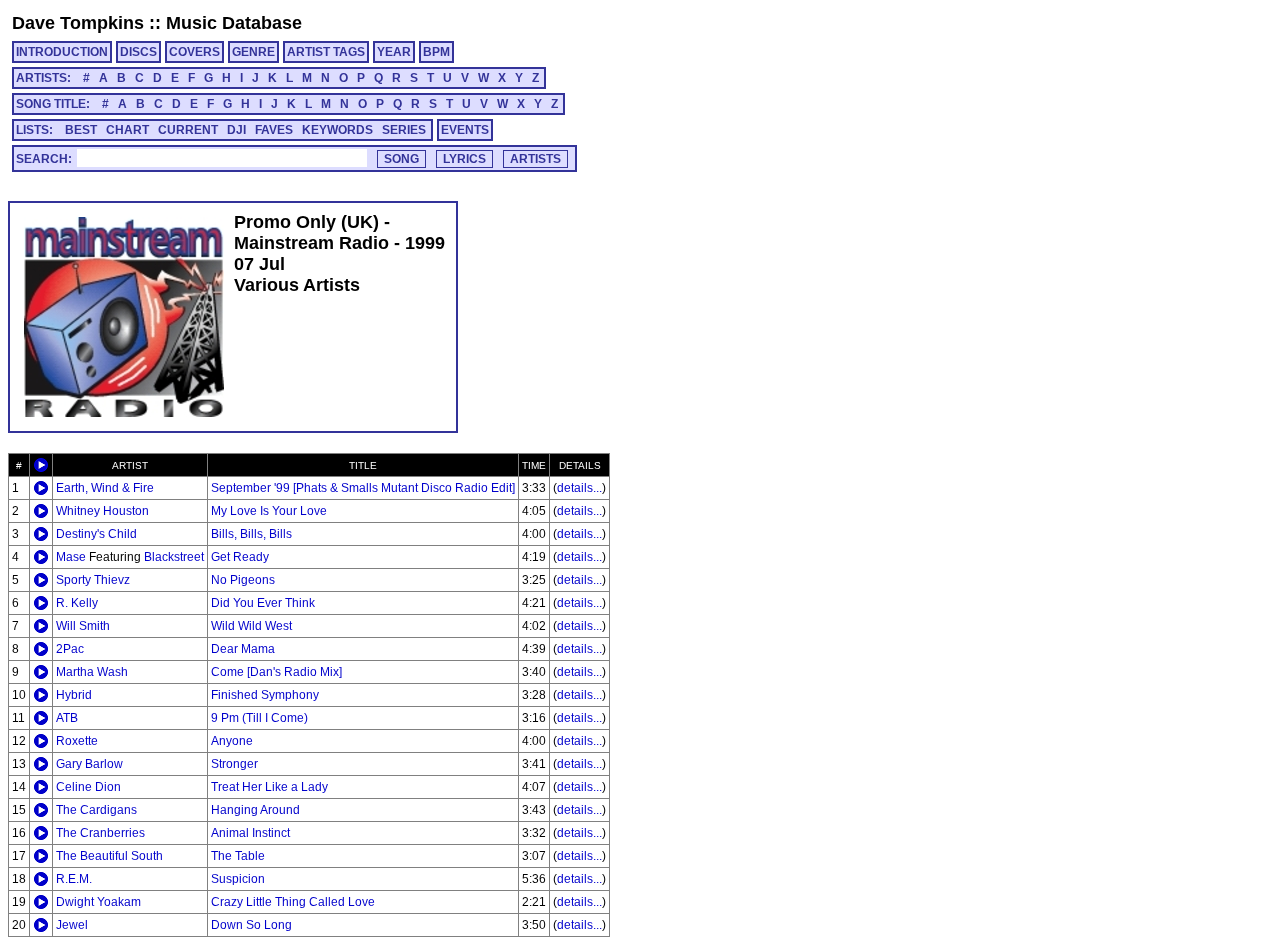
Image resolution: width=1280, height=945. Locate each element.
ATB (67, 718)
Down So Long (251, 925)
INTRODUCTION (62, 52)
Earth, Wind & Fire (105, 488)
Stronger (234, 764)
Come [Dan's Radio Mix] (276, 672)
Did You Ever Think (263, 603)
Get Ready (240, 557)
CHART (127, 130)
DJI (236, 130)
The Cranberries (100, 833)
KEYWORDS (337, 130)
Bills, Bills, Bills (251, 534)
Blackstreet (174, 557)
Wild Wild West (251, 626)
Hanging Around (255, 810)
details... (579, 488)
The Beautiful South (109, 856)
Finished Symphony (265, 695)
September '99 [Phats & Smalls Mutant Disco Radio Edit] (363, 488)
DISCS (138, 52)
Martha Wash (92, 672)
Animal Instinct (250, 833)
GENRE (253, 52)
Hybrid (74, 695)
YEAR (394, 52)
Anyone (232, 741)
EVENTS (465, 130)
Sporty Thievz (93, 580)
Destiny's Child (96, 534)
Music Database (234, 23)
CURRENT (188, 130)
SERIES (404, 130)
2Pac (70, 649)
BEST (81, 130)
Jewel (72, 925)
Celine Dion (88, 787)
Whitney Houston (102, 511)
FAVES (274, 130)
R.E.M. (74, 879)
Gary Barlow (89, 764)
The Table (238, 856)
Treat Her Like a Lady (269, 787)
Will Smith (83, 626)
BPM (436, 52)
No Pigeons (243, 580)
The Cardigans (96, 810)
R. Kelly (77, 603)
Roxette (77, 741)
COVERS (194, 52)
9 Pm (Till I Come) (259, 718)
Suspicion (238, 879)
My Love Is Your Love (269, 511)
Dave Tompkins (78, 23)
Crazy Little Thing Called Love (293, 902)
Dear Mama (243, 649)
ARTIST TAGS (326, 52)
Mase (71, 557)
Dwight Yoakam (98, 902)
